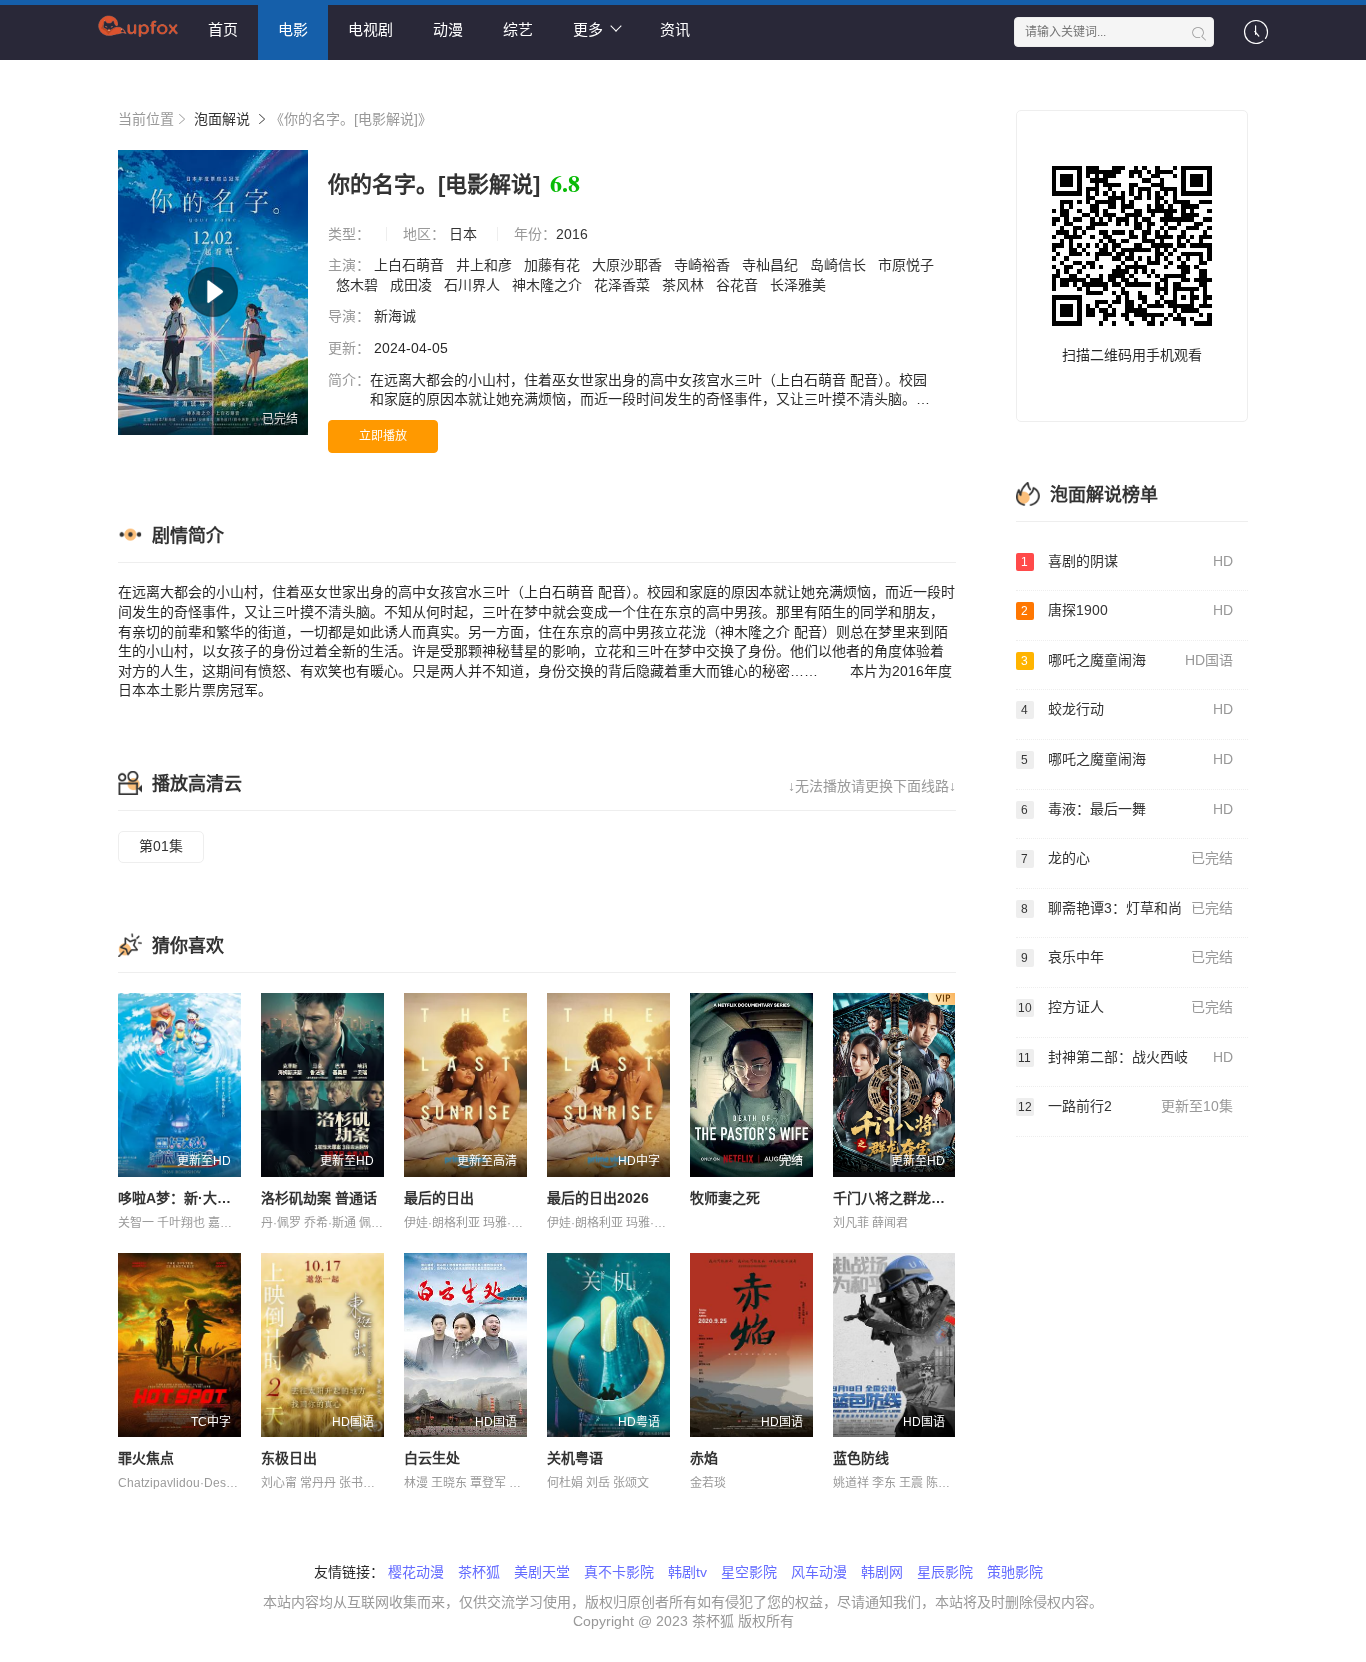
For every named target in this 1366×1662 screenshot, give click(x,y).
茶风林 (685, 285)
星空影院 (749, 1572)
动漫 (448, 29)
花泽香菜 (624, 285)
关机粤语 (575, 1458)
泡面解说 (222, 119)
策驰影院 (1015, 1572)
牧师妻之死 (725, 1198)
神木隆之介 (549, 285)
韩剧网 (882, 1572)
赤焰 (704, 1458)
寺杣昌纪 (772, 265)
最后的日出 (439, 1198)
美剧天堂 (542, 1572)
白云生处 (432, 1458)
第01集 (161, 846)
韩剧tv (687, 1572)
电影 (293, 29)
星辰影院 (945, 1572)
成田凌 (413, 285)
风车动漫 (819, 1572)
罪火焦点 (146, 1458)
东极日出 (289, 1458)
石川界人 (474, 285)
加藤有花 (554, 265)
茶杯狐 (479, 1572)
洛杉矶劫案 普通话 (319, 1198)
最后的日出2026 (598, 1198)
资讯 (675, 29)
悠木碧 (359, 285)
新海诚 (397, 316)
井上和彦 (486, 265)
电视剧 (370, 29)
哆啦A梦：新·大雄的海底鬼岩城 (216, 1198)
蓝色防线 (861, 1458)
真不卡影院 (619, 1572)
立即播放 (383, 436)
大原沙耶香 (629, 265)
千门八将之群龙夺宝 (896, 1198)
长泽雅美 (800, 285)
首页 (223, 29)
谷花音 (739, 285)
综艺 (518, 29)
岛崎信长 (840, 265)
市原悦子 (906, 265)
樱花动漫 (416, 1572)
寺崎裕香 (704, 265)
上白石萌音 (411, 265)
